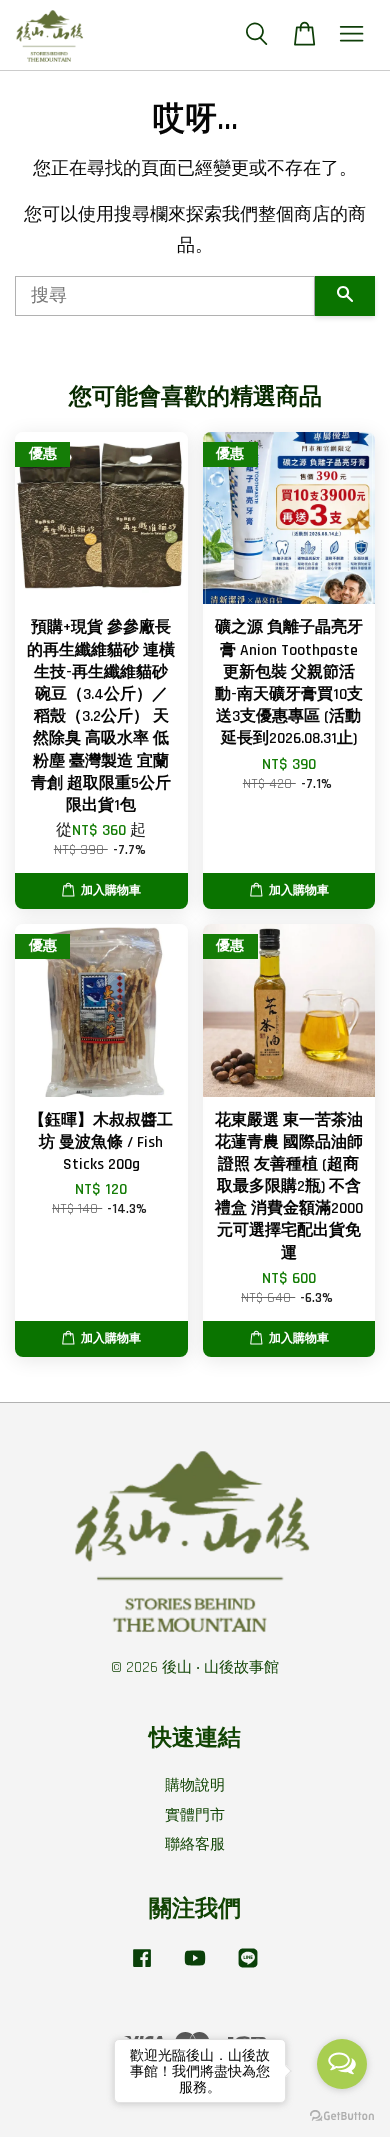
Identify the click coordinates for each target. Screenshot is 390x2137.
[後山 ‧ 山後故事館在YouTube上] (195, 1967)
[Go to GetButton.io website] (342, 2116)
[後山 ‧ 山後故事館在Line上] (248, 1967)
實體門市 (195, 1815)
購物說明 (195, 1785)
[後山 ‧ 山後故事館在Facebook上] (142, 1967)
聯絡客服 (195, 1844)
